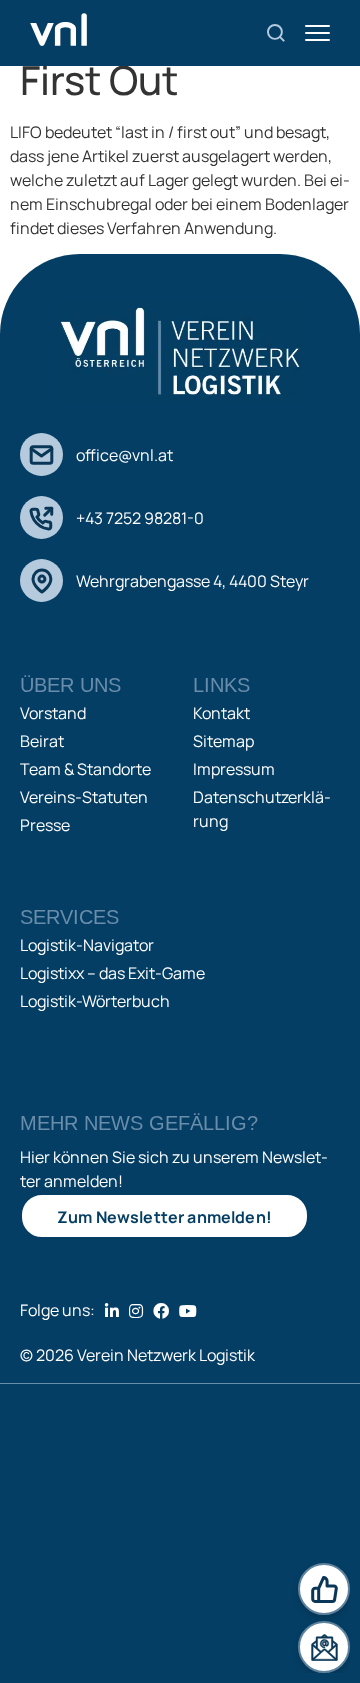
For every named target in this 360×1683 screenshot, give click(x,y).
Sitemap (223, 741)
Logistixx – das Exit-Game (112, 973)
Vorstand (53, 713)
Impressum (234, 769)
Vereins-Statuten (84, 797)
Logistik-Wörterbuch (95, 1001)
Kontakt (221, 713)
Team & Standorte (85, 769)
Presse (45, 825)
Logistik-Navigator (87, 945)
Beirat (42, 741)
